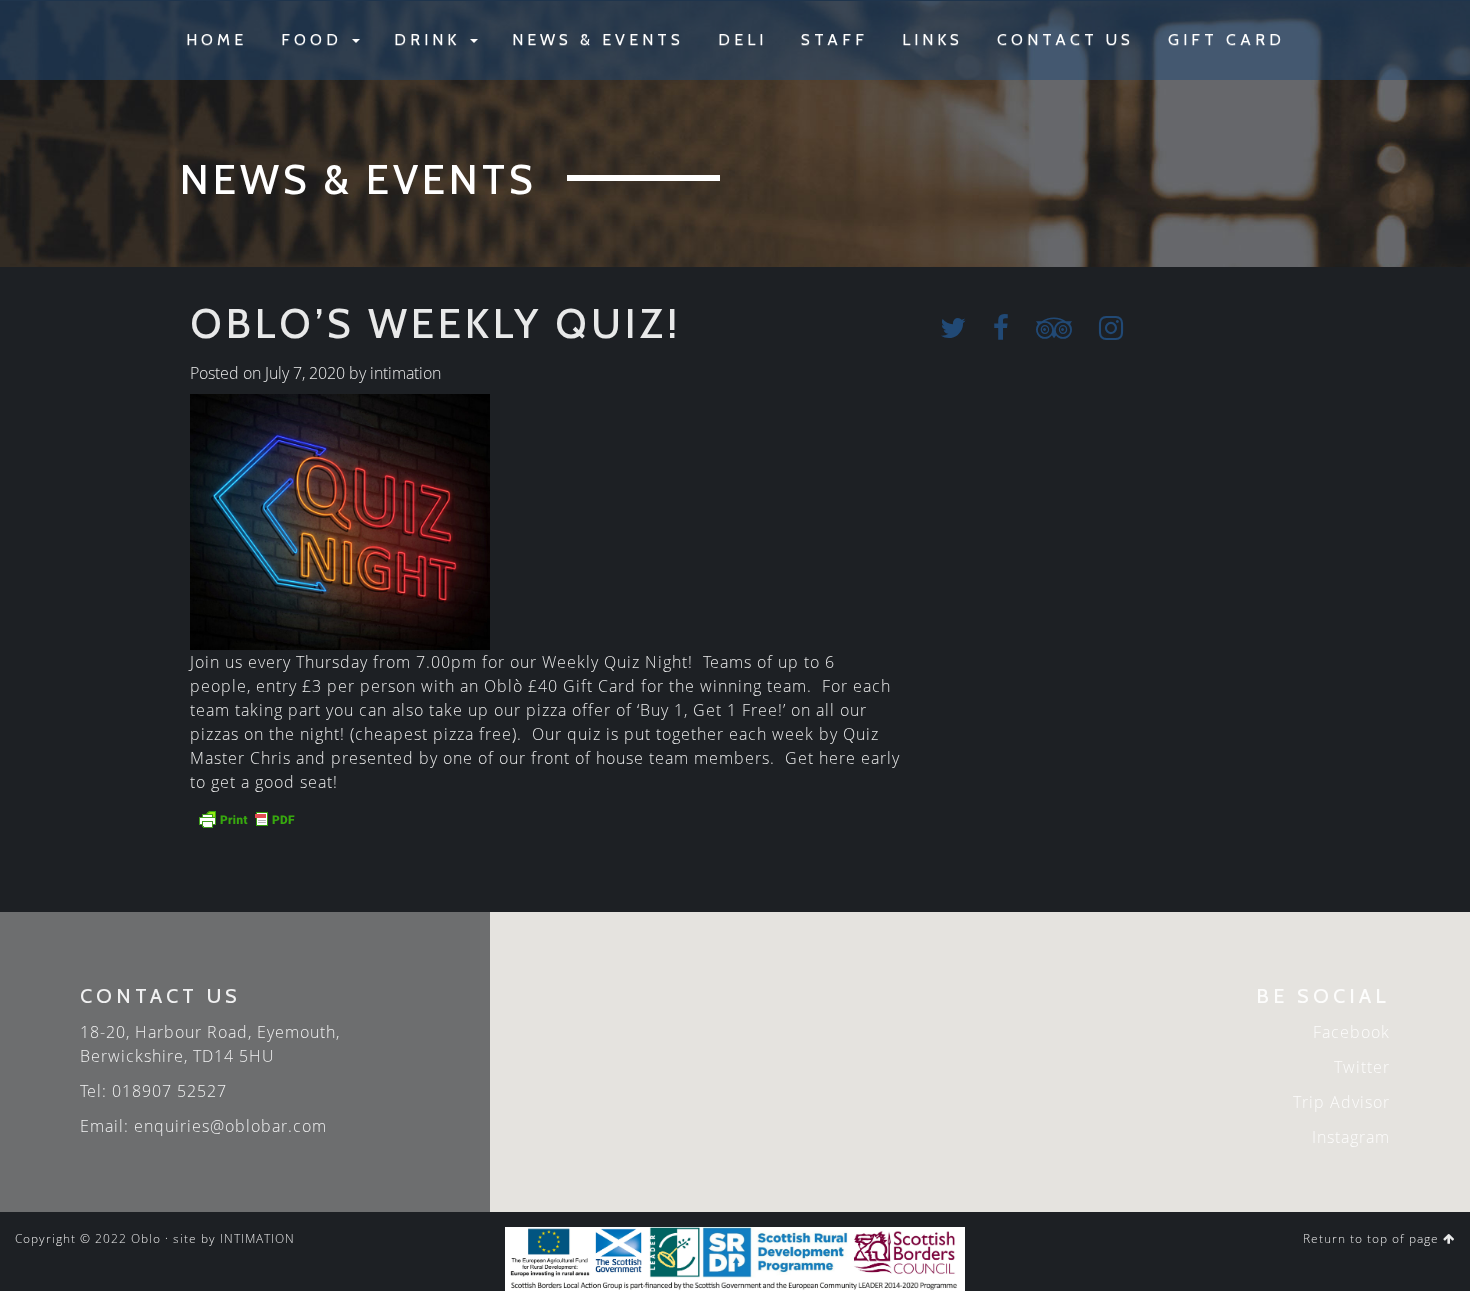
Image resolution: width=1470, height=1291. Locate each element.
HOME (216, 39)
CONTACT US (1065, 39)
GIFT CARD (1226, 39)
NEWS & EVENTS (598, 39)
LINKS (932, 39)
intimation (405, 373)
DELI (742, 39)
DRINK (431, 39)
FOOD (315, 39)
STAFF (834, 39)
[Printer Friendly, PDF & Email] (246, 817)
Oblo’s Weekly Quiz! (435, 323)
